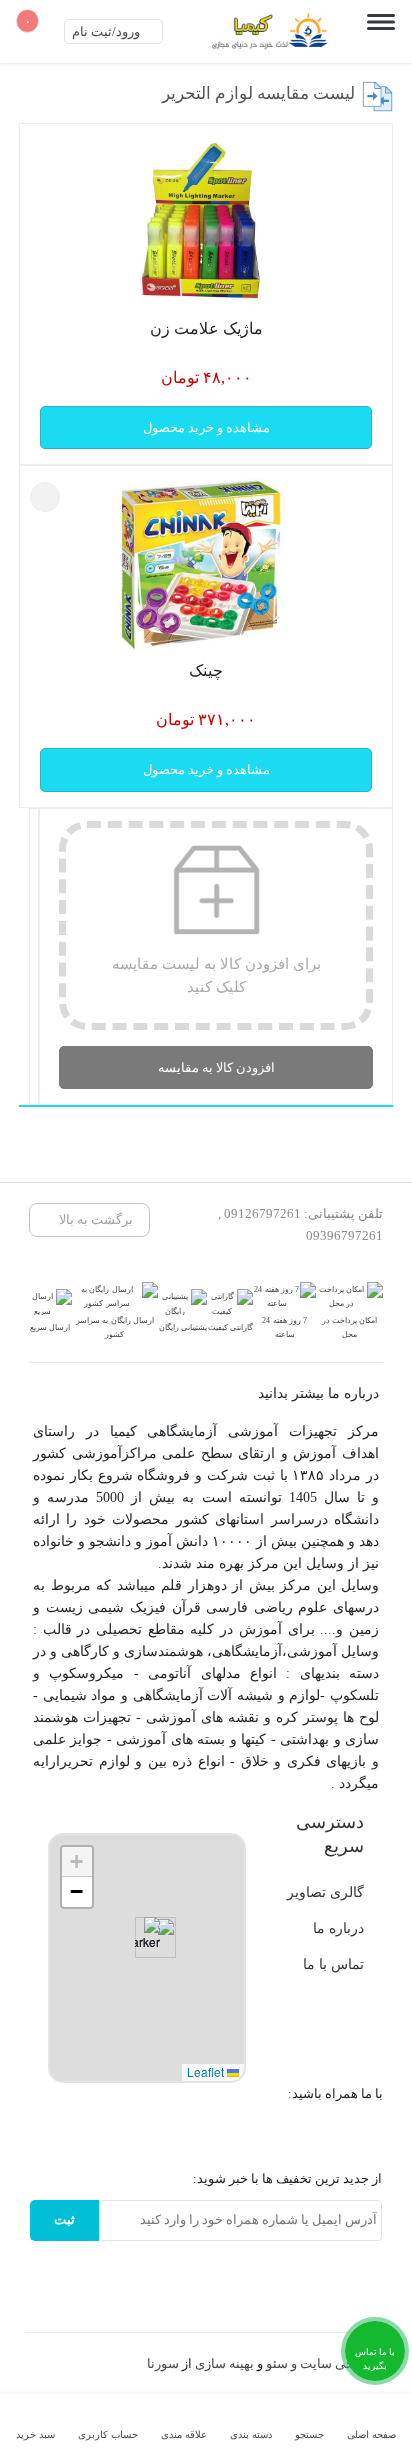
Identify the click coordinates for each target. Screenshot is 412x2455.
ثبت (64, 2219)
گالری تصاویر (325, 1892)
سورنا (163, 2363)
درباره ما (338, 1928)
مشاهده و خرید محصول (206, 427)
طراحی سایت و (331, 2363)
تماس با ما (333, 1964)
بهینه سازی (224, 2363)
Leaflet (207, 2071)
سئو (277, 2363)
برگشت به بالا (94, 1219)
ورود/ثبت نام (107, 31)
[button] (147, 1937)
